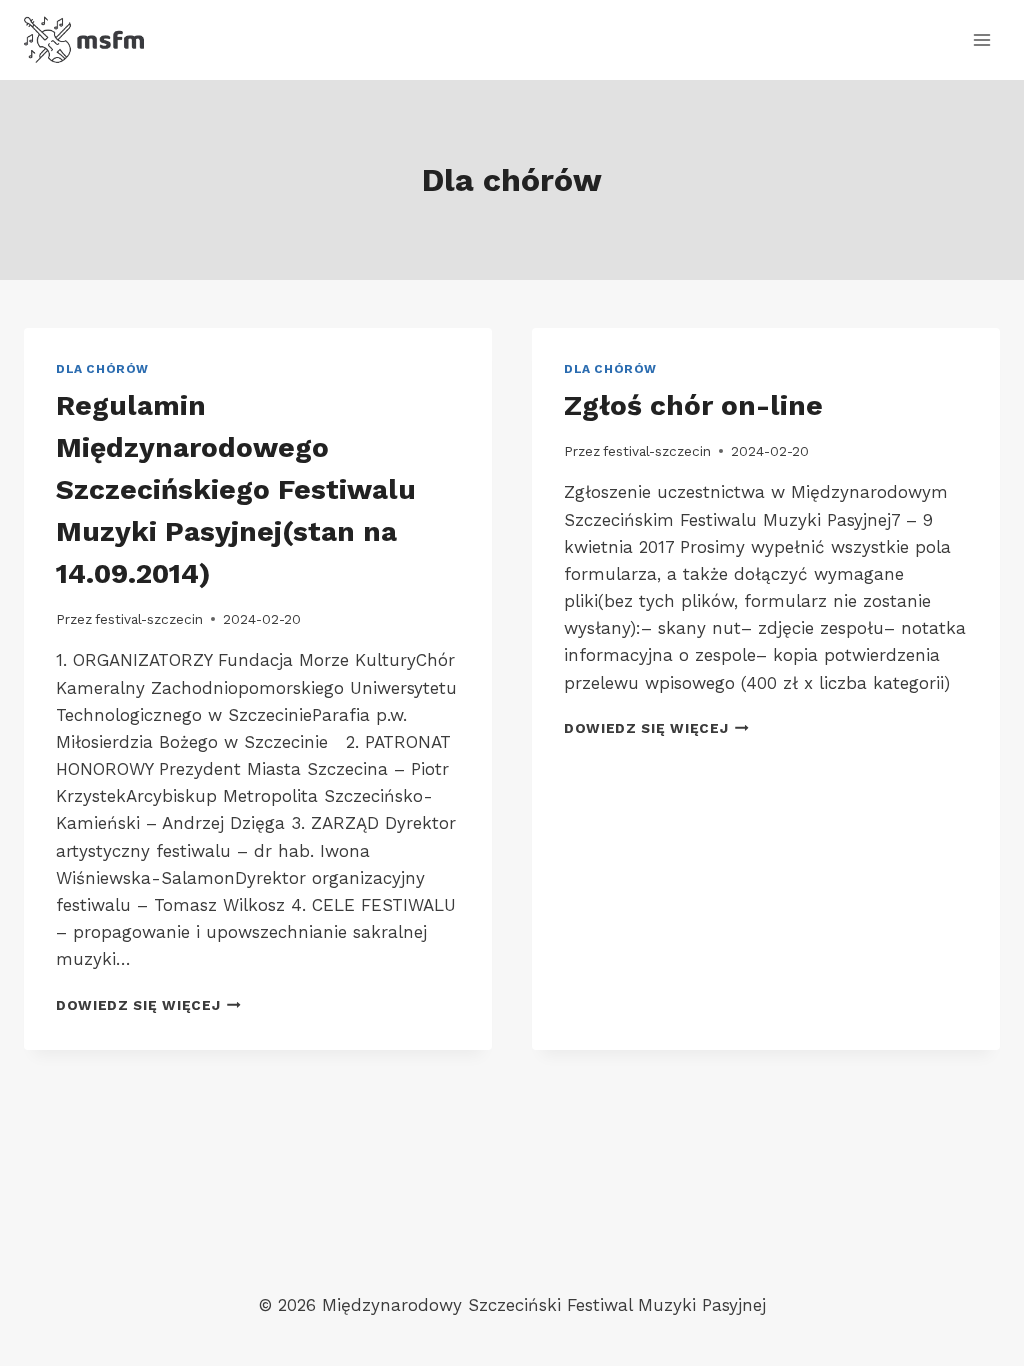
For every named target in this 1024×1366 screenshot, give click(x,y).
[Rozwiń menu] (981, 39)
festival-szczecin (149, 619)
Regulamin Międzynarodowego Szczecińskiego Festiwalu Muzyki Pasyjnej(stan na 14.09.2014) (236, 489)
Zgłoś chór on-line (693, 405)
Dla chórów (102, 369)
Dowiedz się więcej (148, 1005)
